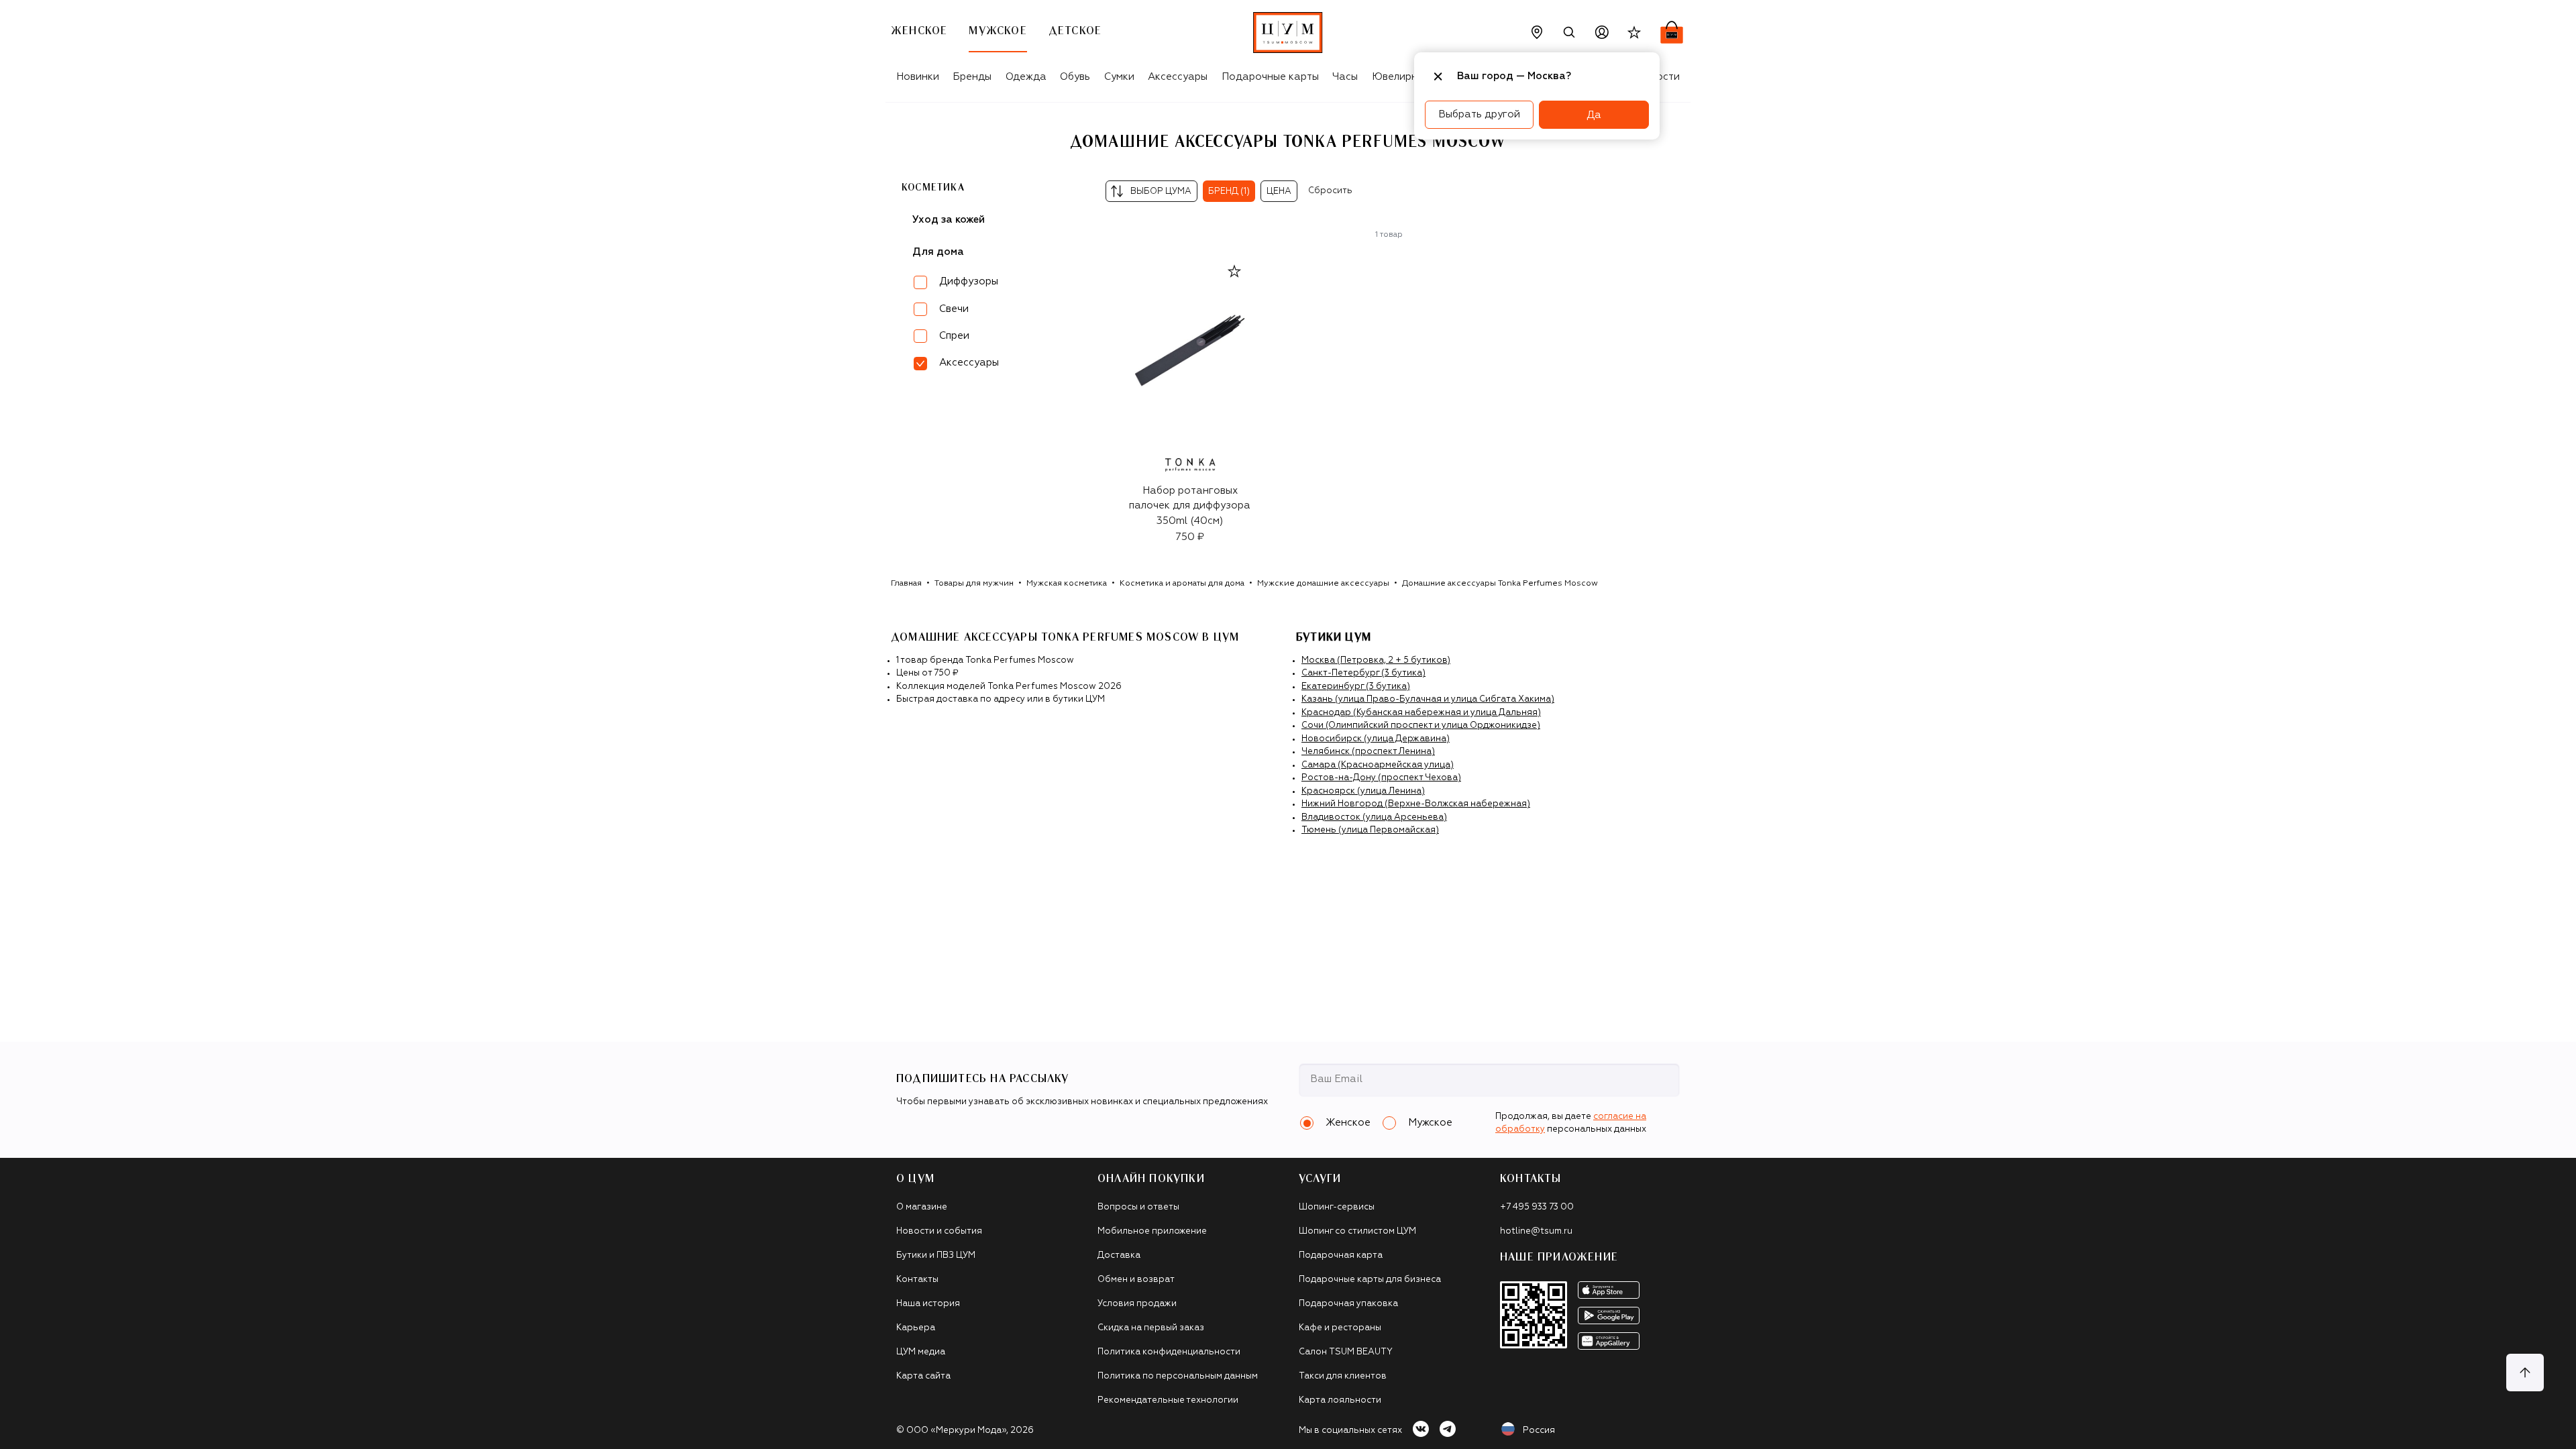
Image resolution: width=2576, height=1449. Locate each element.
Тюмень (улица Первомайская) (1370, 830)
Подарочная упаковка (1348, 1304)
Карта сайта (923, 1376)
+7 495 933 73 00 (1537, 1207)
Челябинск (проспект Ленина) (1368, 752)
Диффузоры (969, 281)
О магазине (922, 1207)
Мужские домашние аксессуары (1323, 584)
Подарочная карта (1341, 1255)
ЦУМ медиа (921, 1352)
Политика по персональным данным (1178, 1376)
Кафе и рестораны (1340, 1328)
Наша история (928, 1304)
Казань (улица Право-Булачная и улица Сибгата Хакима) (1428, 699)
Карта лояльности (1340, 1400)
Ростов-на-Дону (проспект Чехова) (1381, 778)
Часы (1345, 77)
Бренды (972, 77)
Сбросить (1330, 191)
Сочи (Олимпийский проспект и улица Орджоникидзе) (1421, 726)
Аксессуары (1178, 77)
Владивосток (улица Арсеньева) (1374, 817)
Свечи (954, 309)
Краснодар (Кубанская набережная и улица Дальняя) (1421, 713)
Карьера (916, 1328)
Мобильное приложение (1152, 1231)
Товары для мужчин (974, 584)
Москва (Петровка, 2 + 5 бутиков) (1376, 660)
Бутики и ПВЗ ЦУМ (936, 1255)
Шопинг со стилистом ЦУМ (1357, 1231)
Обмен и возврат (1136, 1280)
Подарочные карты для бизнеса (1370, 1280)
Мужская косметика (1067, 584)
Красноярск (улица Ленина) (1363, 791)
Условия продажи (1137, 1304)
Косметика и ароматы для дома (1182, 584)
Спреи (954, 336)
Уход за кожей (949, 220)
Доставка (1119, 1255)
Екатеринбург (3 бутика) (1356, 687)
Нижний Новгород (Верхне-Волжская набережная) (1416, 804)
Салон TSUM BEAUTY (1346, 1352)
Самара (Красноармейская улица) (1378, 765)
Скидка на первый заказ (1151, 1328)
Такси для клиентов (1343, 1376)
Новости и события (939, 1231)
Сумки (1119, 77)
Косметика (933, 188)
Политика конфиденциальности (1169, 1352)
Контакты (917, 1280)
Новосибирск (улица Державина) (1376, 739)
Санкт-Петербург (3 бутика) (1363, 673)
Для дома (938, 252)
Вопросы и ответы (1138, 1207)
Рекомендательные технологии (1168, 1400)
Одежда (1026, 77)
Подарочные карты (1270, 77)
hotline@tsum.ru (1536, 1231)
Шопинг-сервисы (1337, 1207)
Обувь (1075, 77)
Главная (906, 584)
